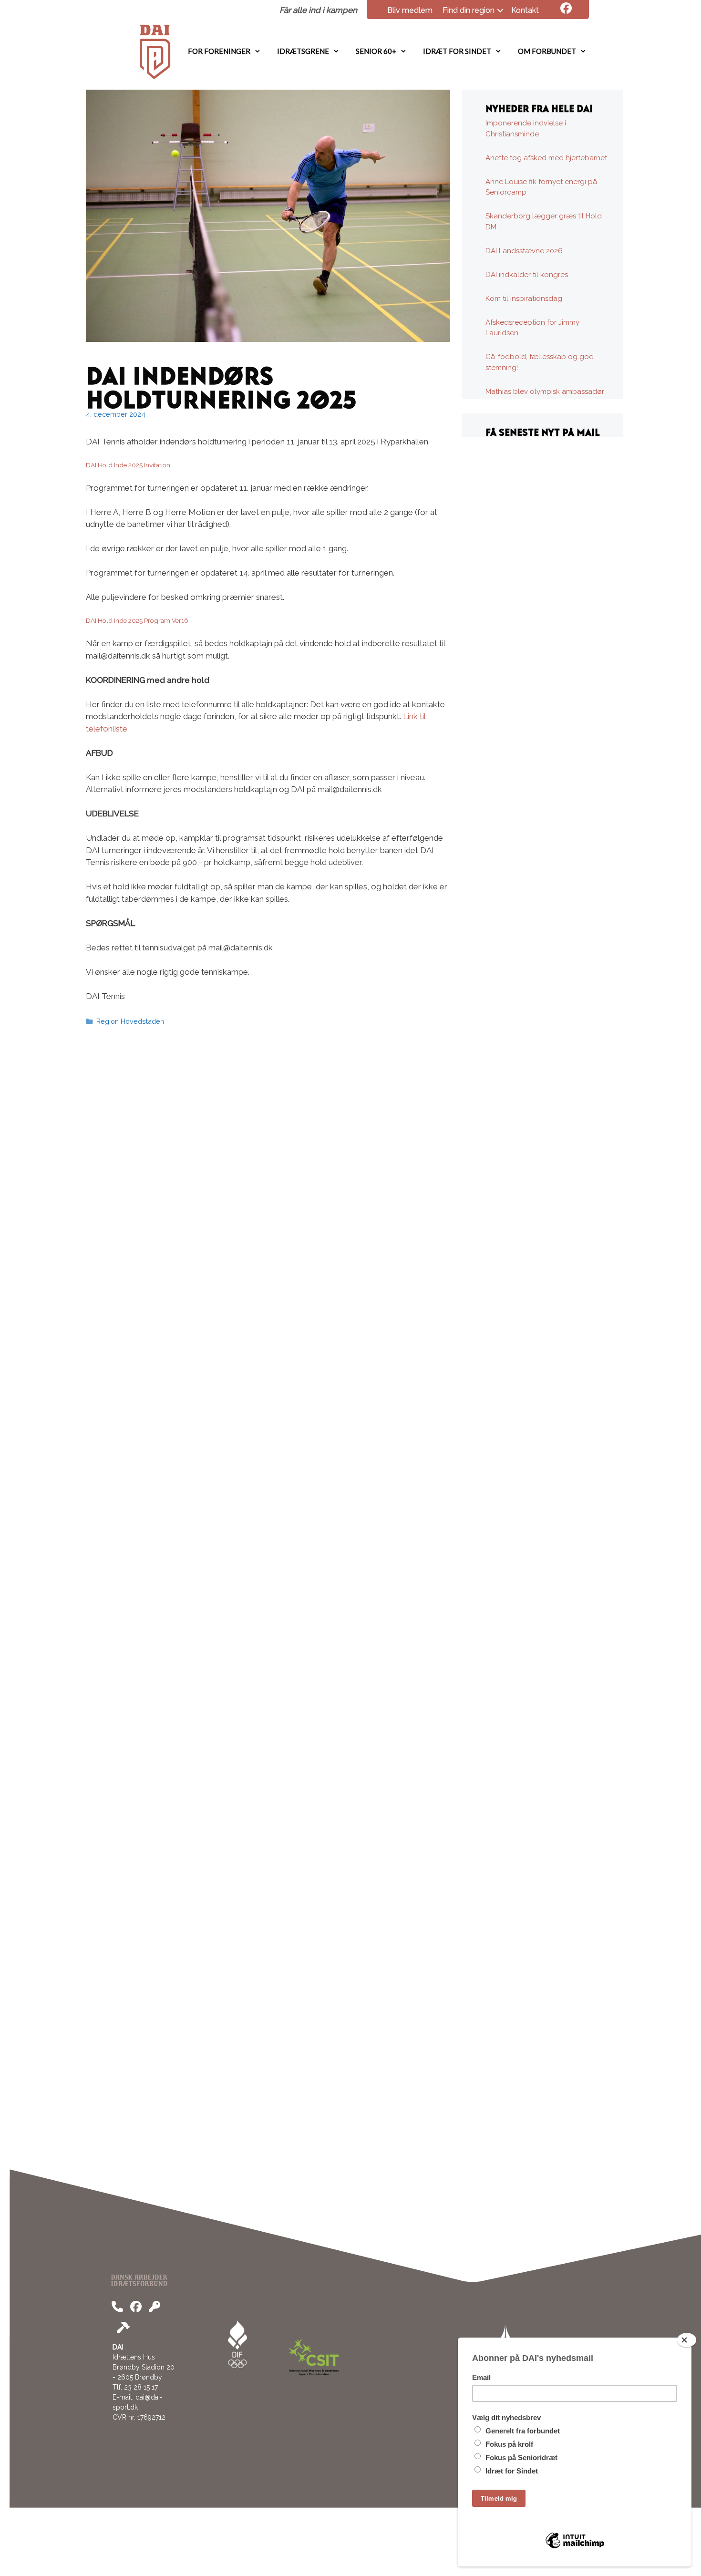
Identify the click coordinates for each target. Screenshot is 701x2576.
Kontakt (525, 10)
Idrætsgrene (303, 51)
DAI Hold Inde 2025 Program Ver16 (137, 620)
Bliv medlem (410, 10)
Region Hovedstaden (130, 1021)
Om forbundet (547, 51)
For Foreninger (219, 51)
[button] (500, 10)
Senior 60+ (376, 51)
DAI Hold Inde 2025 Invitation (128, 465)
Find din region (469, 10)
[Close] (687, 2340)
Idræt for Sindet (457, 51)
